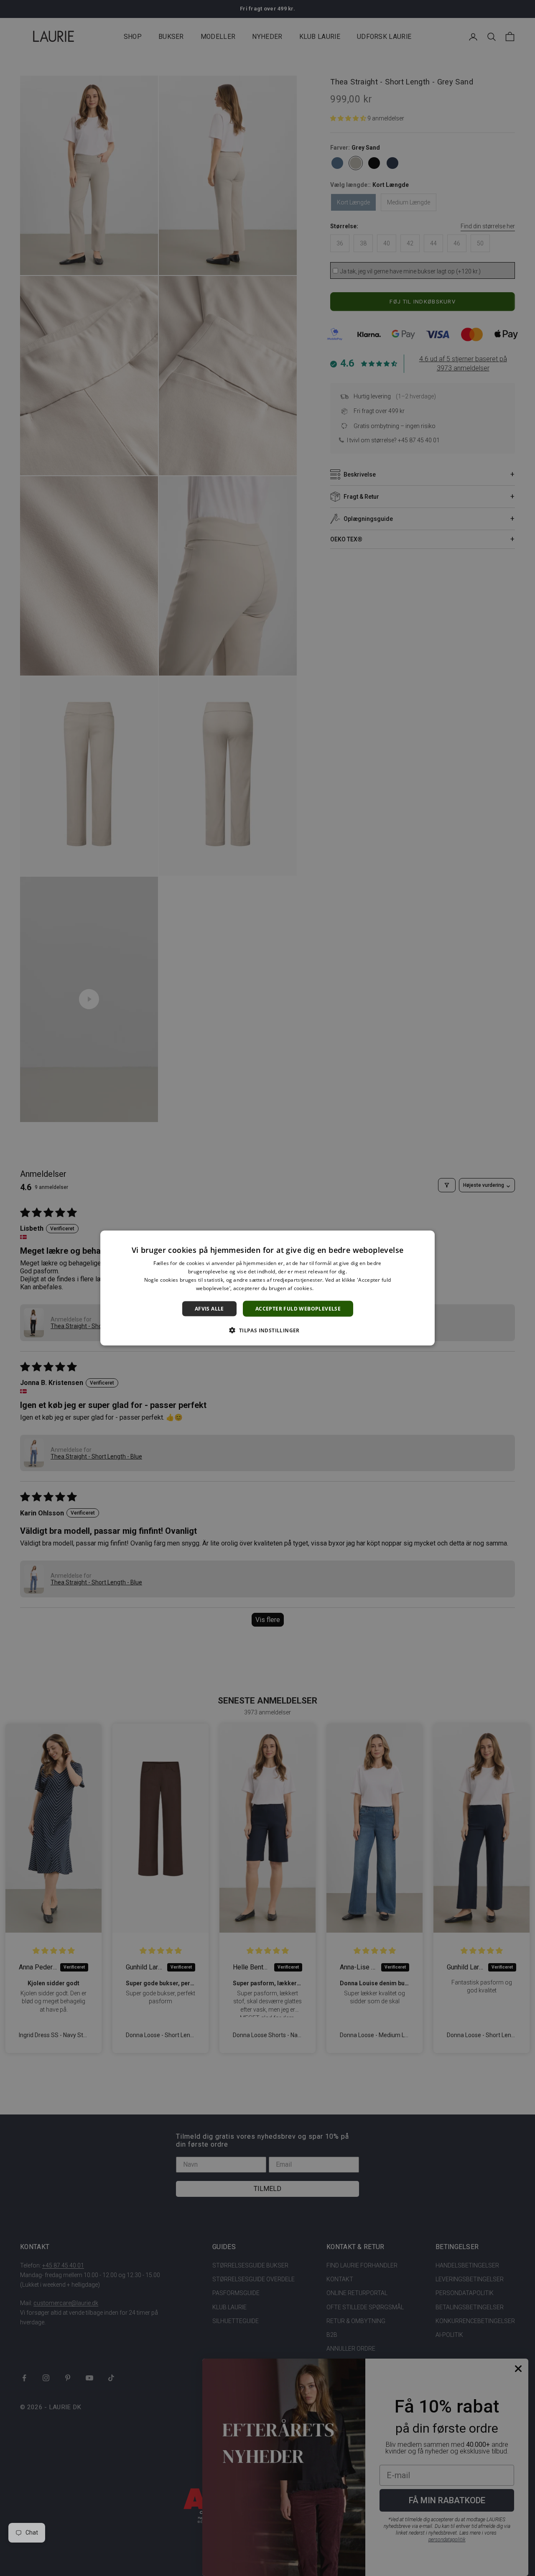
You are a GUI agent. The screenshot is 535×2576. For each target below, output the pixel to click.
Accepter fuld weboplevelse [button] (298, 1308)
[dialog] (267, 1288)
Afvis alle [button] (209, 1308)
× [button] (425, 1240)
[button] (267, 1330)
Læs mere (327, 1288)
